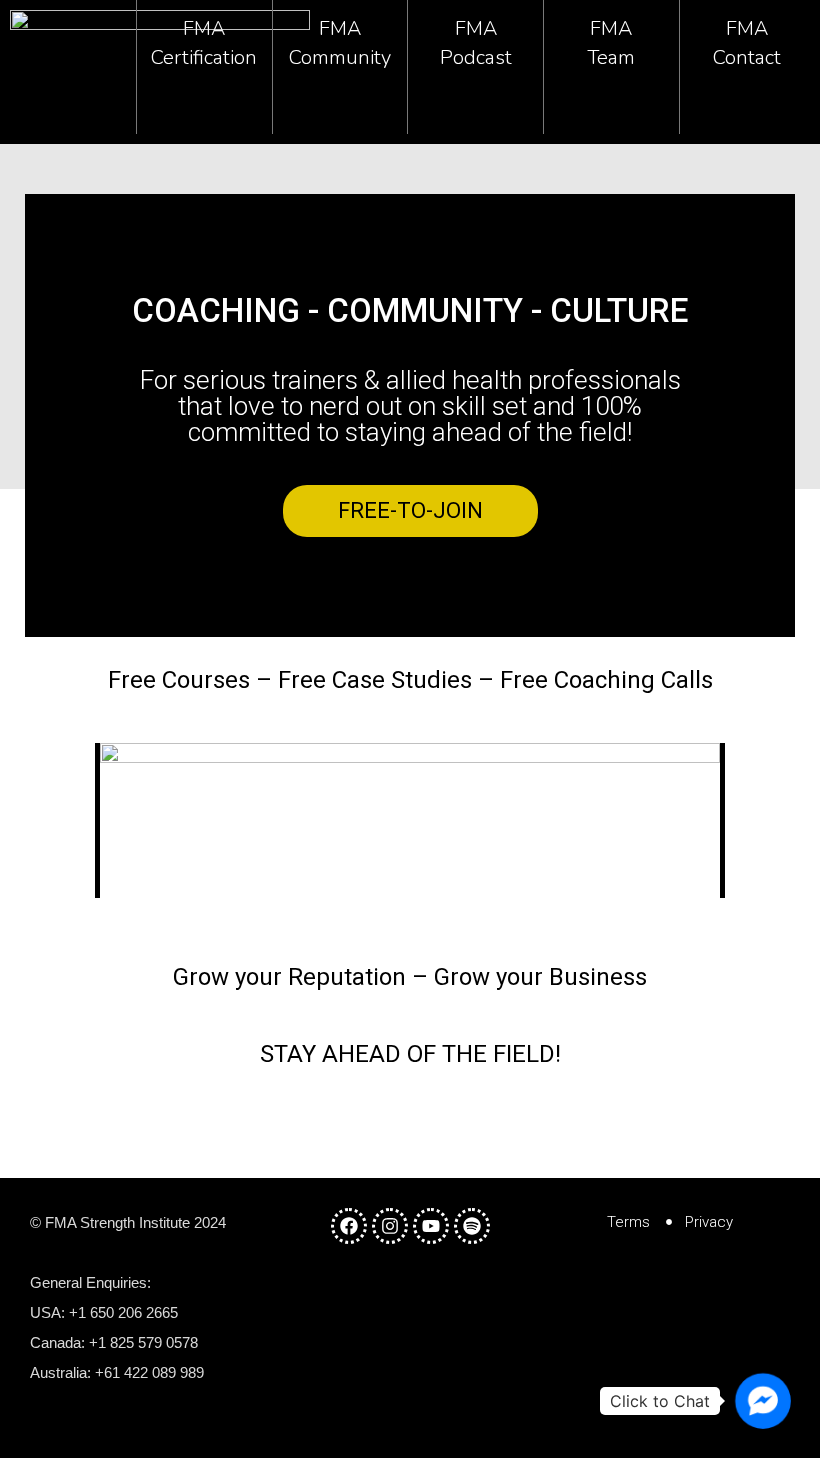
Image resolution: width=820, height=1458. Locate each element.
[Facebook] (349, 1226)
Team (611, 57)
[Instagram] (390, 1226)
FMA (204, 28)
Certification (204, 57)
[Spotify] (472, 1226)
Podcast (476, 57)
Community (340, 57)
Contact (747, 57)
